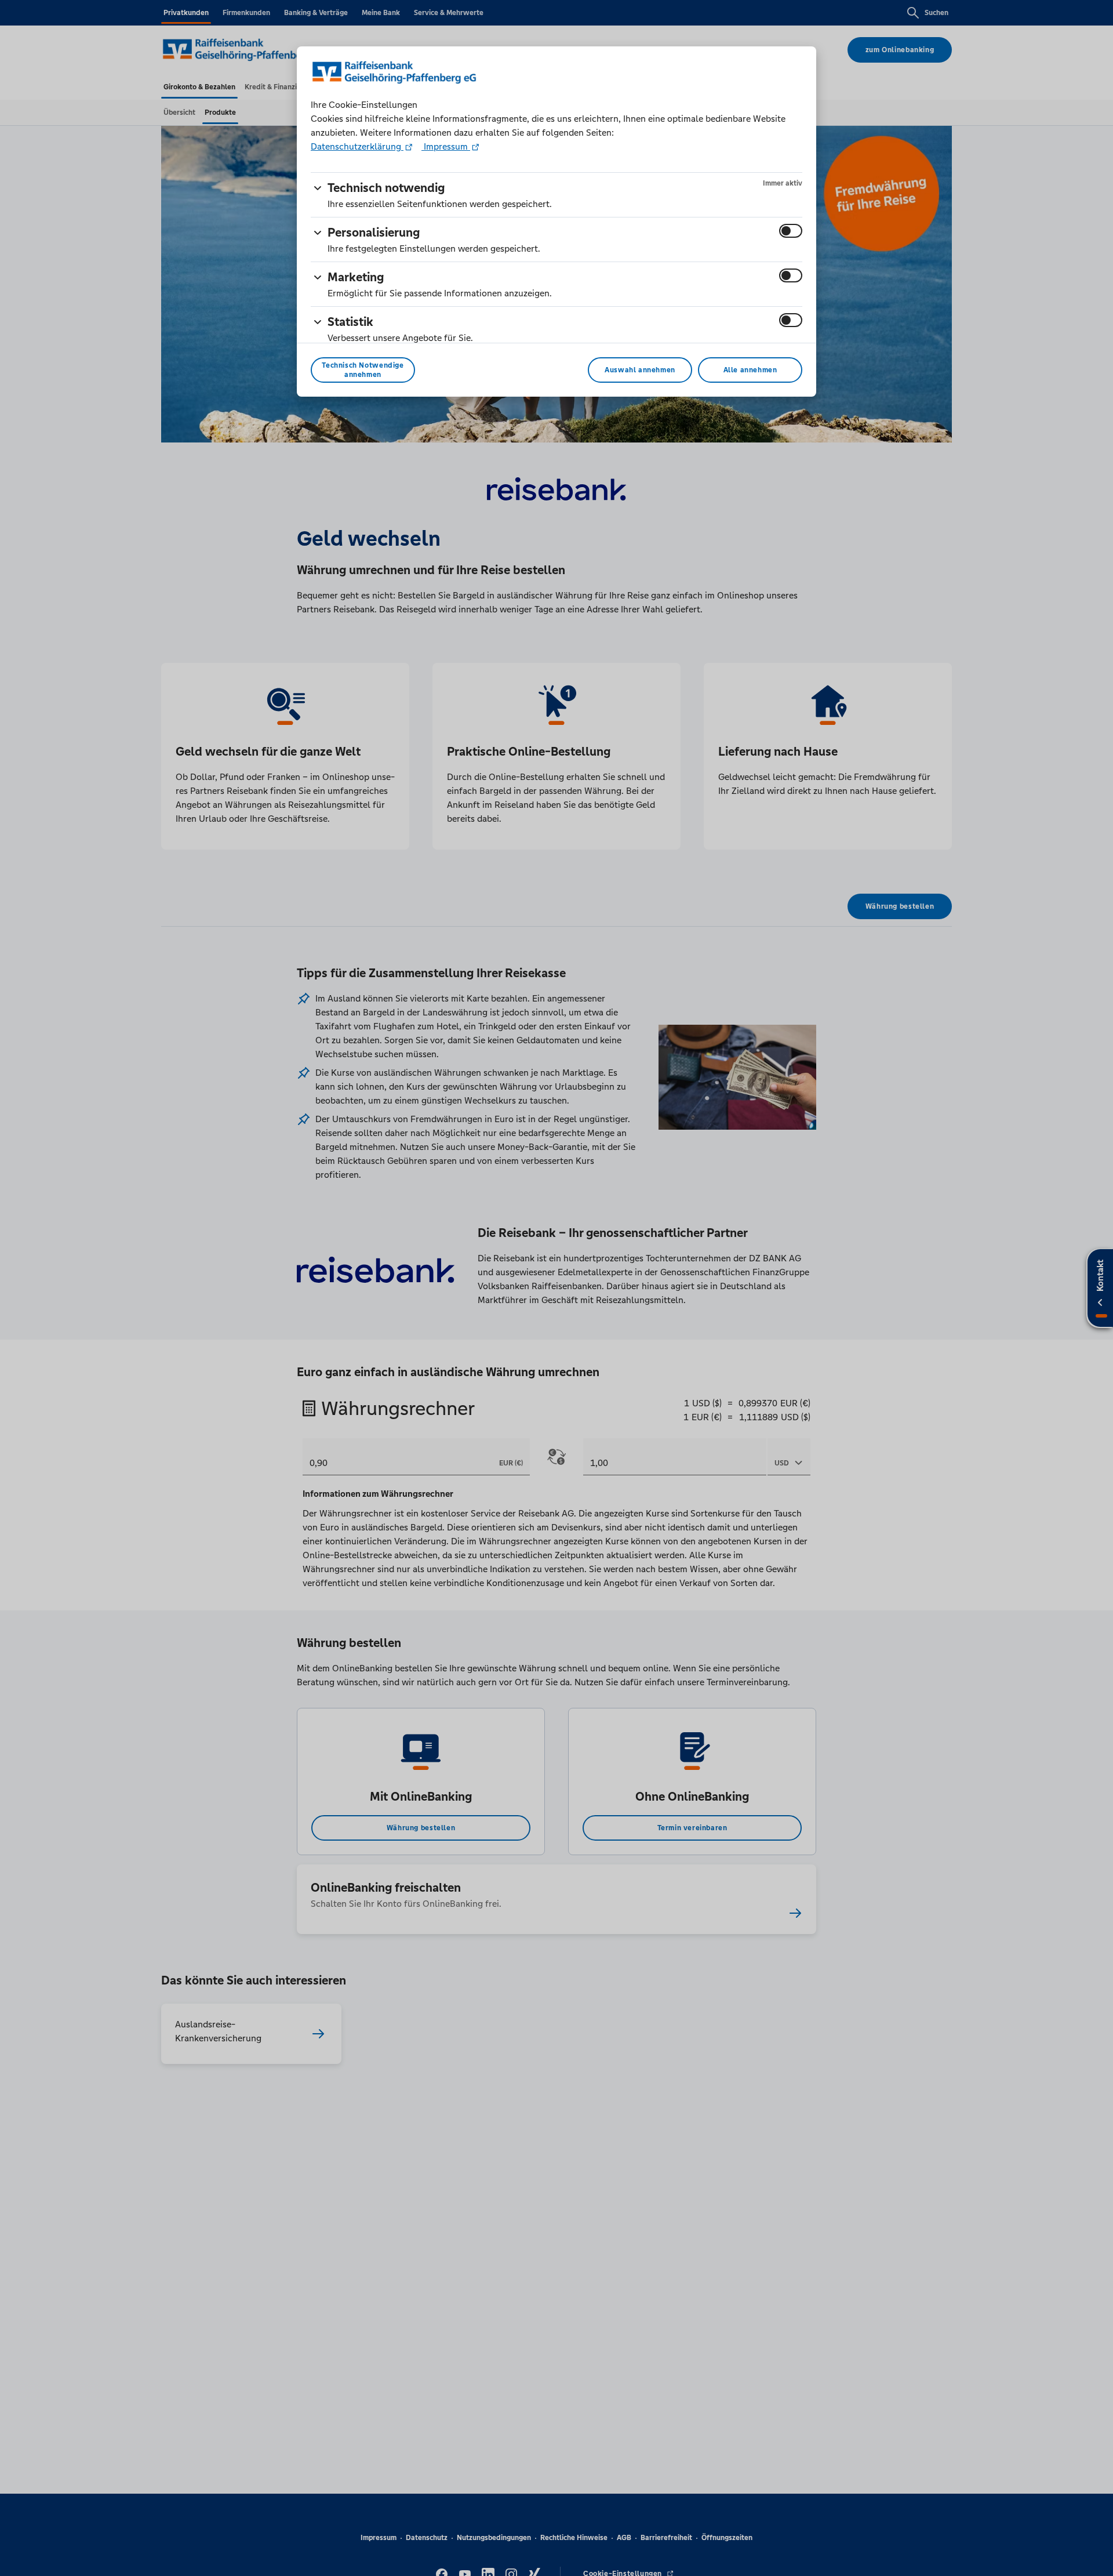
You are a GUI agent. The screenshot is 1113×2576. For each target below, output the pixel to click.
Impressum (446, 146)
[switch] (791, 231)
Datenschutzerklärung (357, 146)
